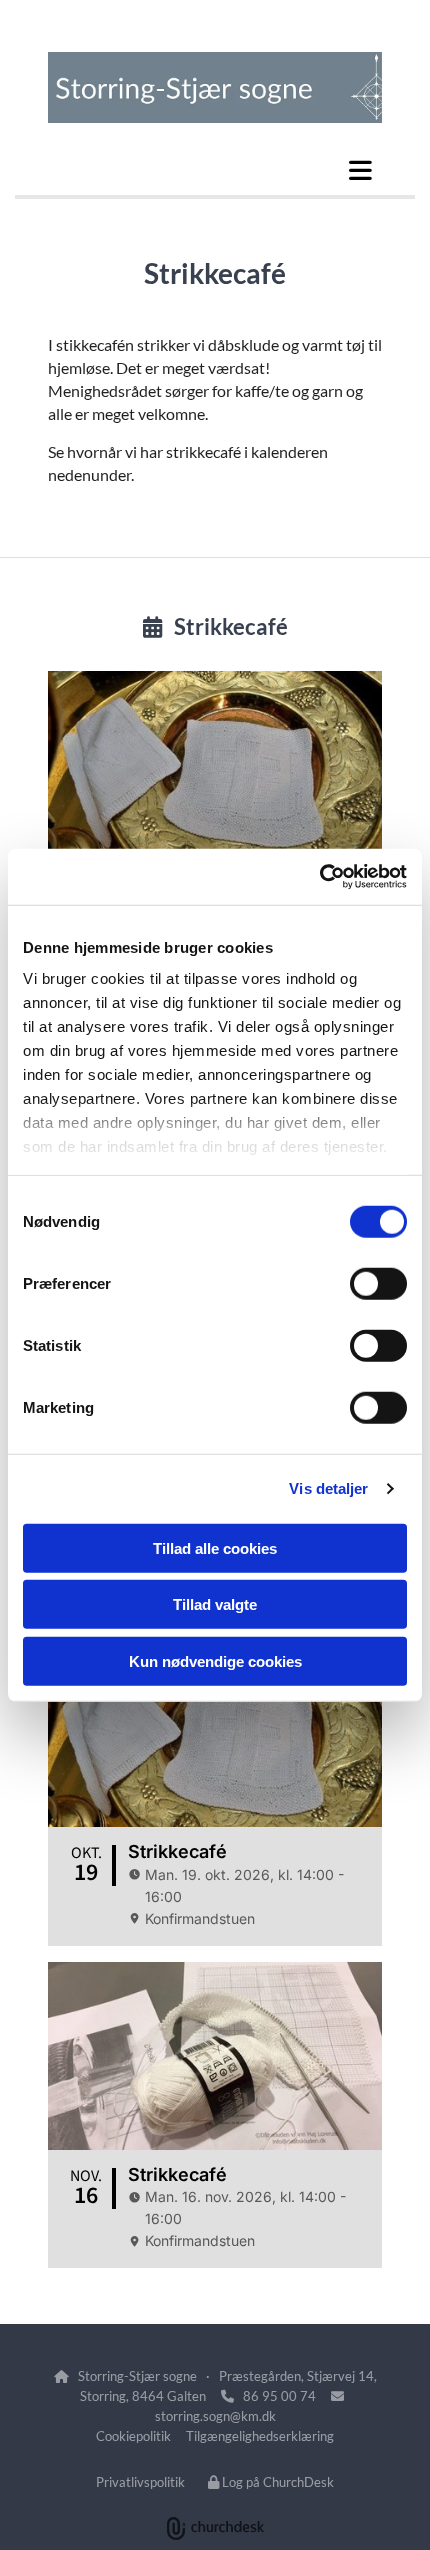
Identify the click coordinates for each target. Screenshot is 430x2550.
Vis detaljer (328, 1488)
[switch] (378, 1283)
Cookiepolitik (133, 2436)
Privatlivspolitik (140, 2482)
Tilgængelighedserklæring (260, 2436)
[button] (215, 170)
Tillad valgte (215, 1604)
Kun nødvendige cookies (215, 1660)
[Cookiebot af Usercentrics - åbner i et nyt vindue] (319, 877)
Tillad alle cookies (215, 1547)
